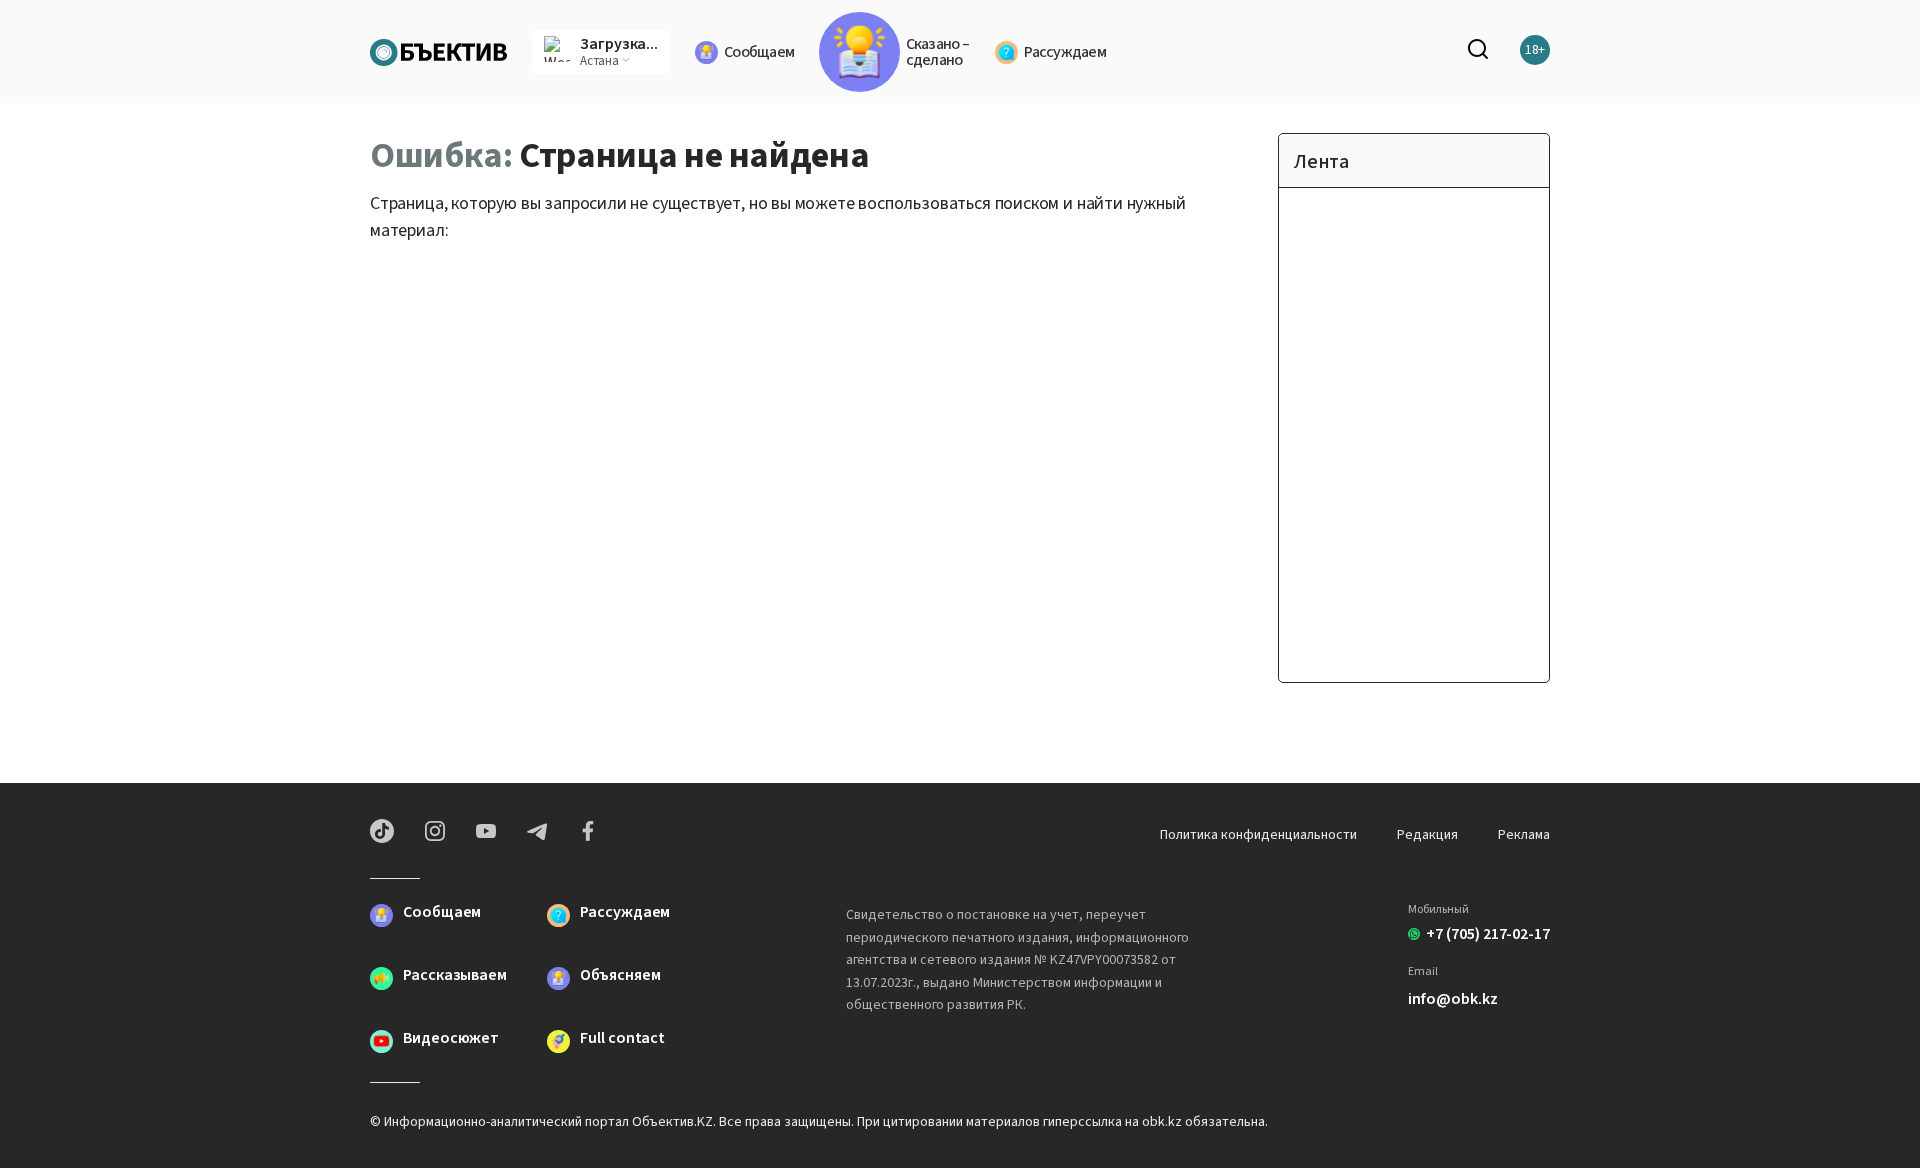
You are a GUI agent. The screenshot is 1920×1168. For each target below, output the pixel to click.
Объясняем (620, 976)
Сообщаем (759, 52)
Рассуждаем (1065, 52)
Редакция (1427, 835)
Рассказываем (455, 976)
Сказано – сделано (937, 52)
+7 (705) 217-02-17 (1488, 934)
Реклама (1524, 835)
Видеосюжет (451, 1039)
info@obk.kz (1452, 999)
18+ (1535, 50)
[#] (438, 50)
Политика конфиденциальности (1258, 835)
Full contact (622, 1039)
